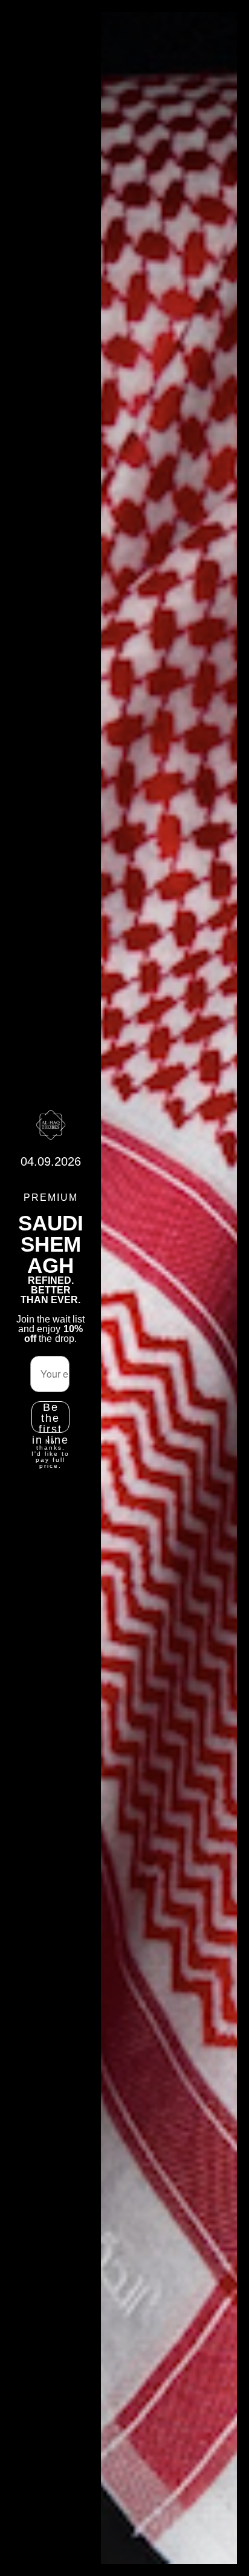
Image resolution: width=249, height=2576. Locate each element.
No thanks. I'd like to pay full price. (50, 1454)
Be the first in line (50, 1417)
